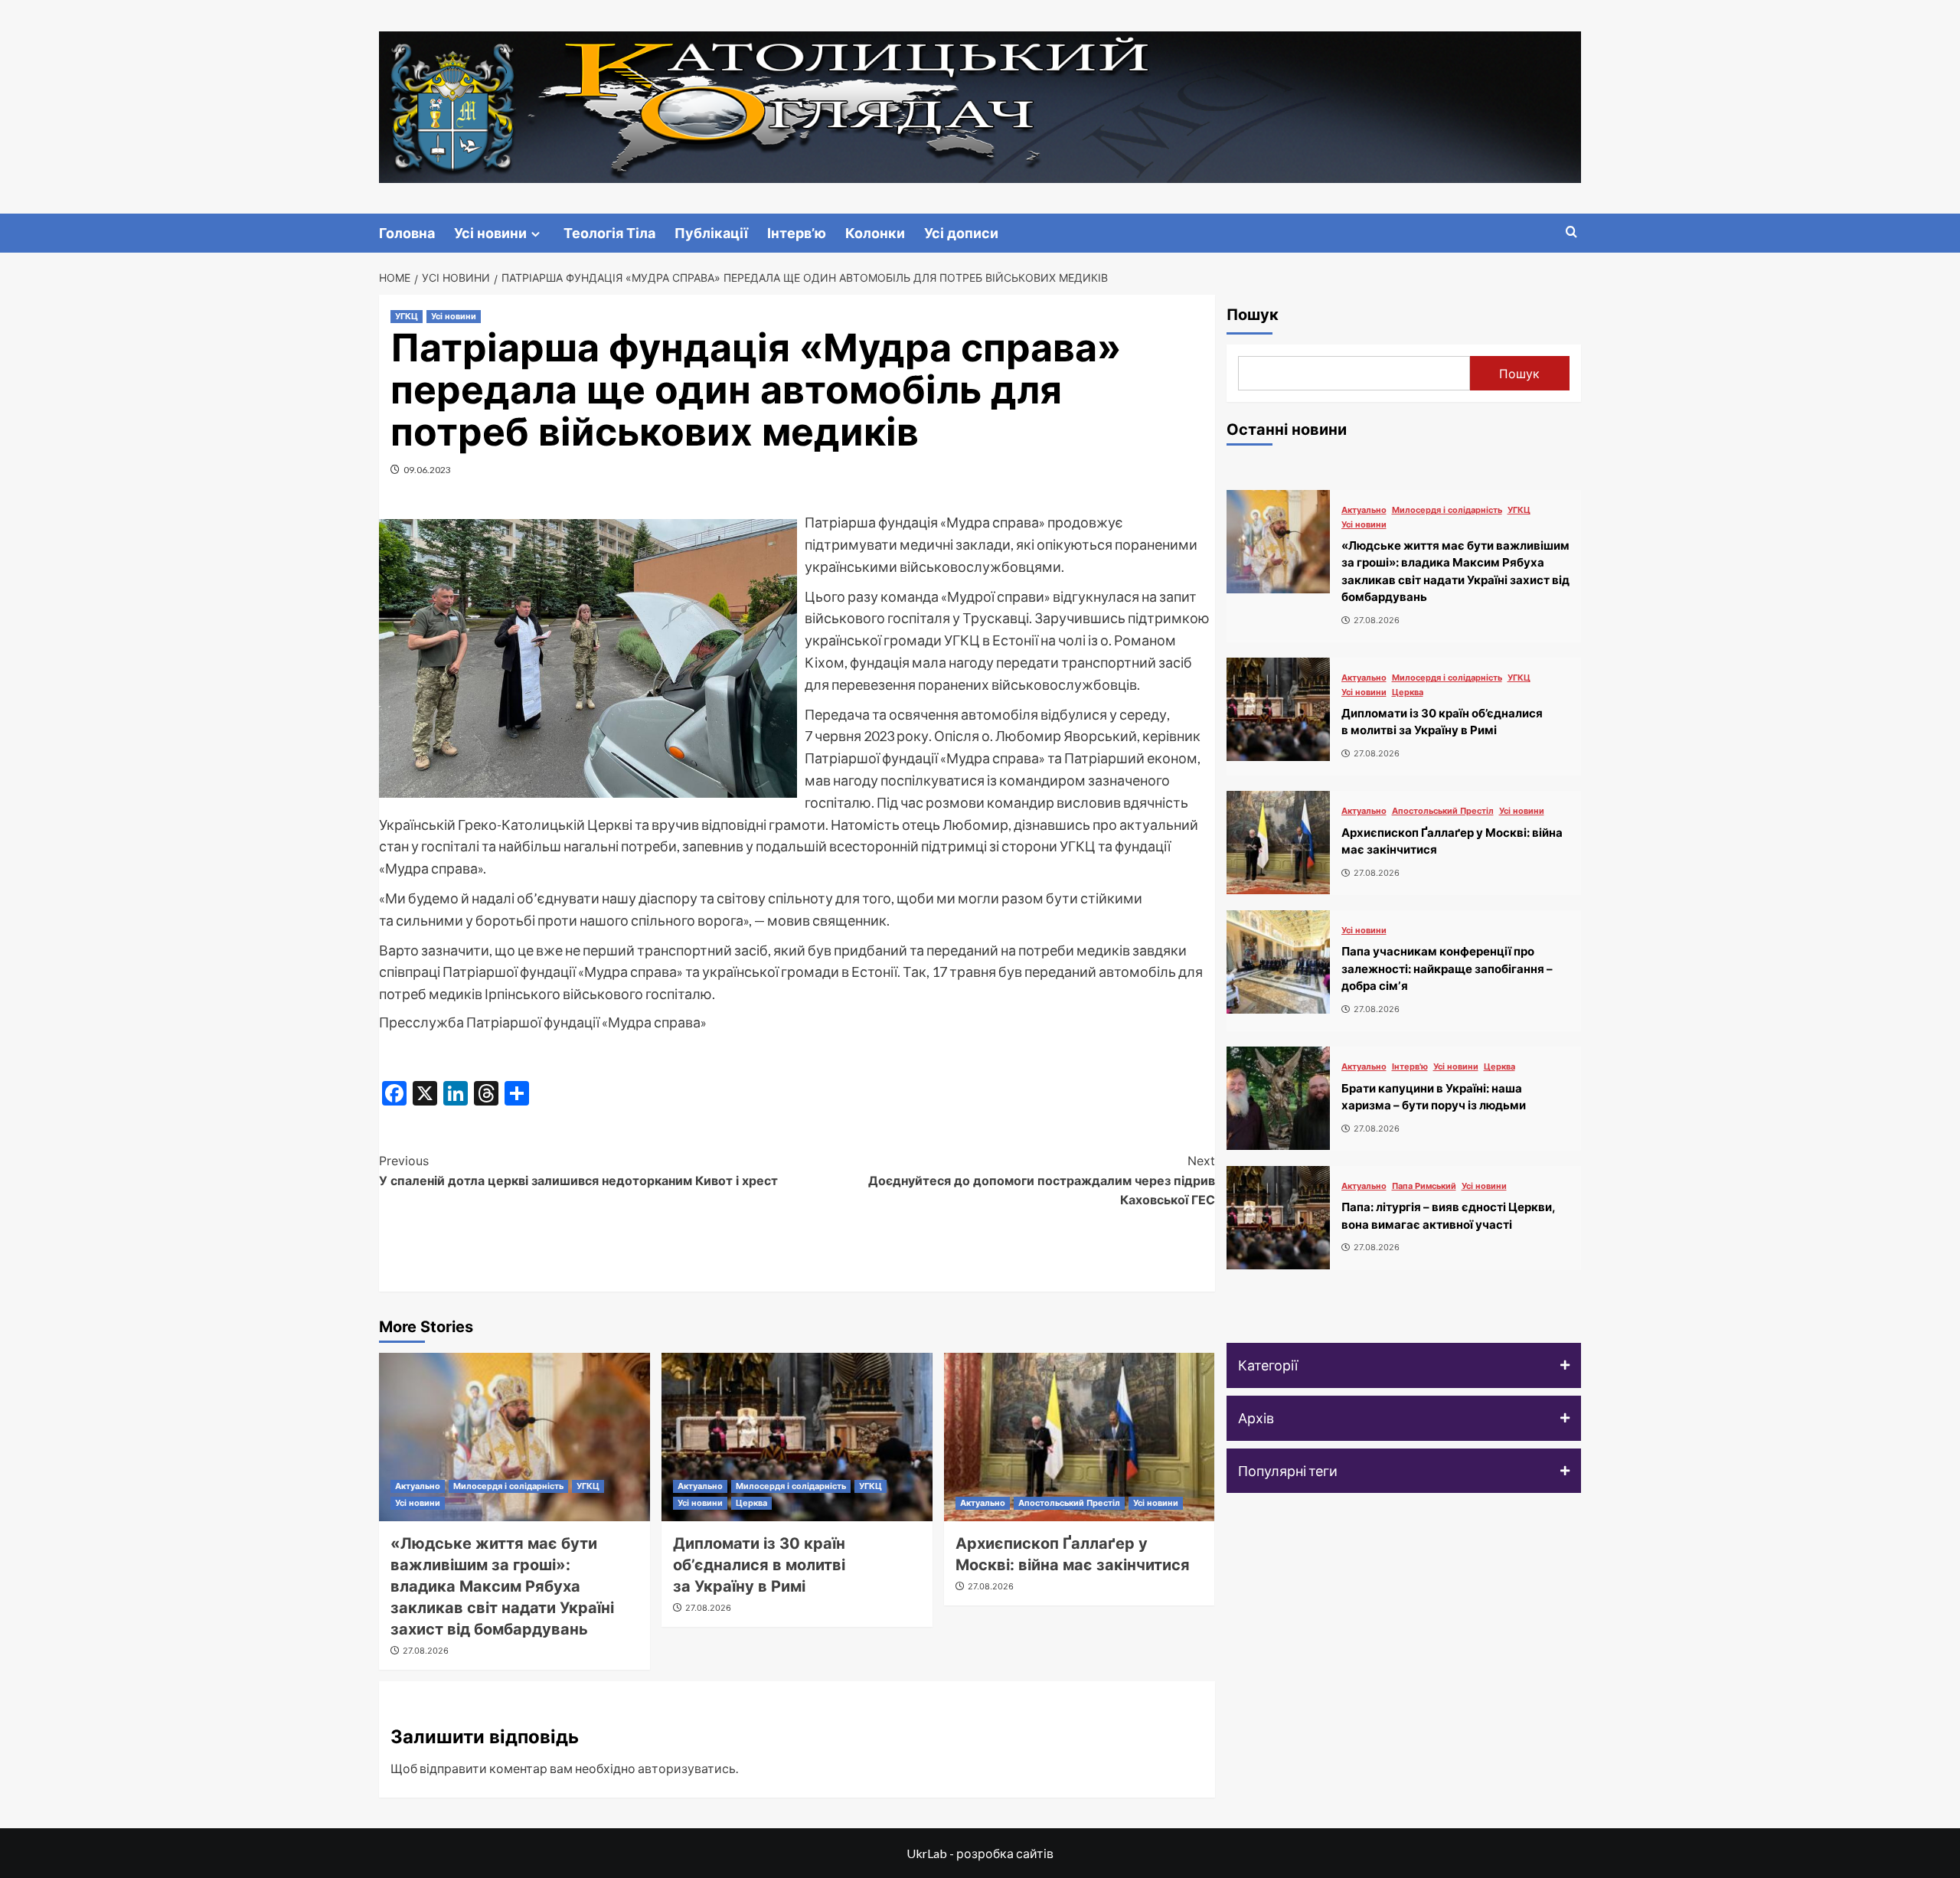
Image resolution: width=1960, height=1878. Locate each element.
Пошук (1253, 315)
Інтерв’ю (797, 233)
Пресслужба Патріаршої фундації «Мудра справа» (543, 1022)
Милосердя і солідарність (508, 1486)
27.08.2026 (426, 1651)
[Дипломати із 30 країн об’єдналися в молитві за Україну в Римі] (797, 1437)
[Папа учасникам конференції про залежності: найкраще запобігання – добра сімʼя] (1278, 962)
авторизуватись (687, 1768)
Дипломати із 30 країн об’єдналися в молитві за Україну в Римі (759, 1565)
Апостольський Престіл (1069, 1503)
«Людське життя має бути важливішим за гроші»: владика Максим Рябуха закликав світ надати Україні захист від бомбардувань (502, 1586)
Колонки (875, 233)
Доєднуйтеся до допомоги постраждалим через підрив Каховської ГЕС (1042, 1180)
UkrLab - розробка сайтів (980, 1853)
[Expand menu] (536, 234)
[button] (1404, 1365)
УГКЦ (407, 316)
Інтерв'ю (1410, 1067)
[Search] (1571, 232)
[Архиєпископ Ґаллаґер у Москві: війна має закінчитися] (1080, 1437)
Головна (407, 233)
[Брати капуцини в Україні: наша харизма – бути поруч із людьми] (1278, 1098)
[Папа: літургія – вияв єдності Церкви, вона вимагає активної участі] (1278, 1218)
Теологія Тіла (609, 233)
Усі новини (490, 233)
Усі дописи (961, 233)
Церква (751, 1503)
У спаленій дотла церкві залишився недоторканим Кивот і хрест (578, 1171)
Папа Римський (1424, 1186)
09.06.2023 (427, 470)
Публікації (711, 233)
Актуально (418, 1486)
